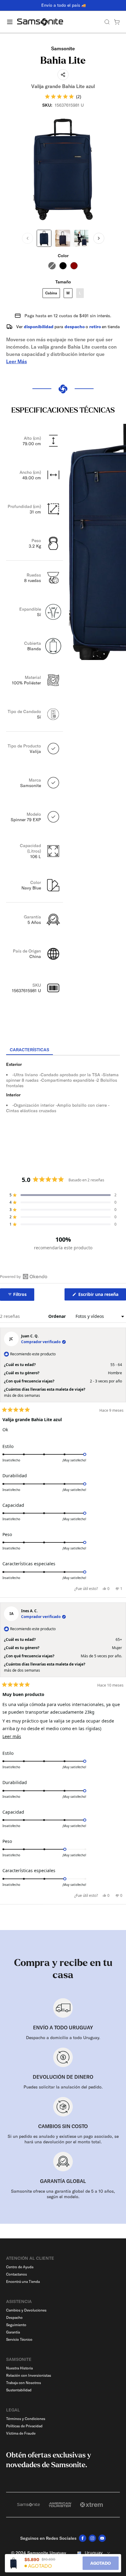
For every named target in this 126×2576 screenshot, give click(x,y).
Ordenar (58, 1316)
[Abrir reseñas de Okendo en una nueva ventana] (24, 1276)
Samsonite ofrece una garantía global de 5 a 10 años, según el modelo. (63, 2194)
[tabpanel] (63, 1110)
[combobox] (93, 2553)
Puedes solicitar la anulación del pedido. (63, 2087)
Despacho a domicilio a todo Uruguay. (63, 2038)
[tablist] (63, 1050)
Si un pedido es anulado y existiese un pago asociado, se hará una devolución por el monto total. (63, 2139)
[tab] (30, 1050)
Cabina (51, 293)
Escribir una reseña (102, 1296)
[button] (63, 96)
